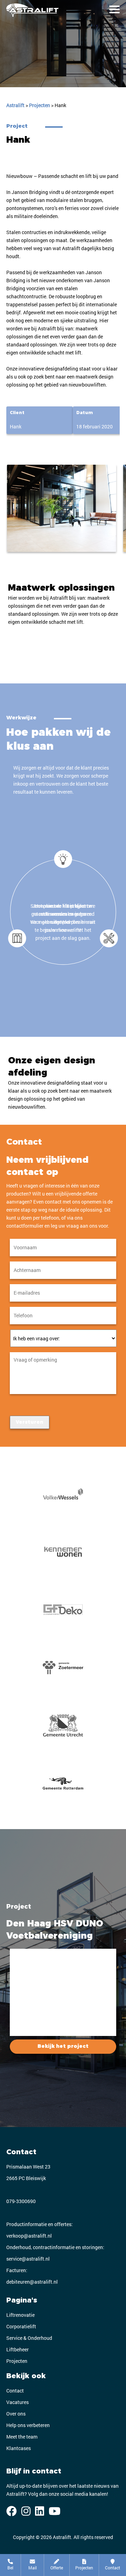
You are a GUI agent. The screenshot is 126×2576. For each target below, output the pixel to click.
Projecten (17, 2361)
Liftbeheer (17, 2349)
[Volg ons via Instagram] (26, 2511)
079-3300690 (21, 2201)
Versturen (30, 1422)
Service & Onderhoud (29, 2338)
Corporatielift (21, 2326)
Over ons (16, 2414)
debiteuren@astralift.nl (32, 2282)
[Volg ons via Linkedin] (40, 2511)
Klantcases (19, 2448)
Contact (15, 2391)
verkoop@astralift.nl (29, 2236)
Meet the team (22, 2437)
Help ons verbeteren (28, 2425)
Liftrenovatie (20, 2315)
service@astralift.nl (28, 2259)
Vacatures (17, 2402)
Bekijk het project (63, 2046)
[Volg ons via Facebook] (12, 2511)
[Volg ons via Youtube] (55, 2511)
